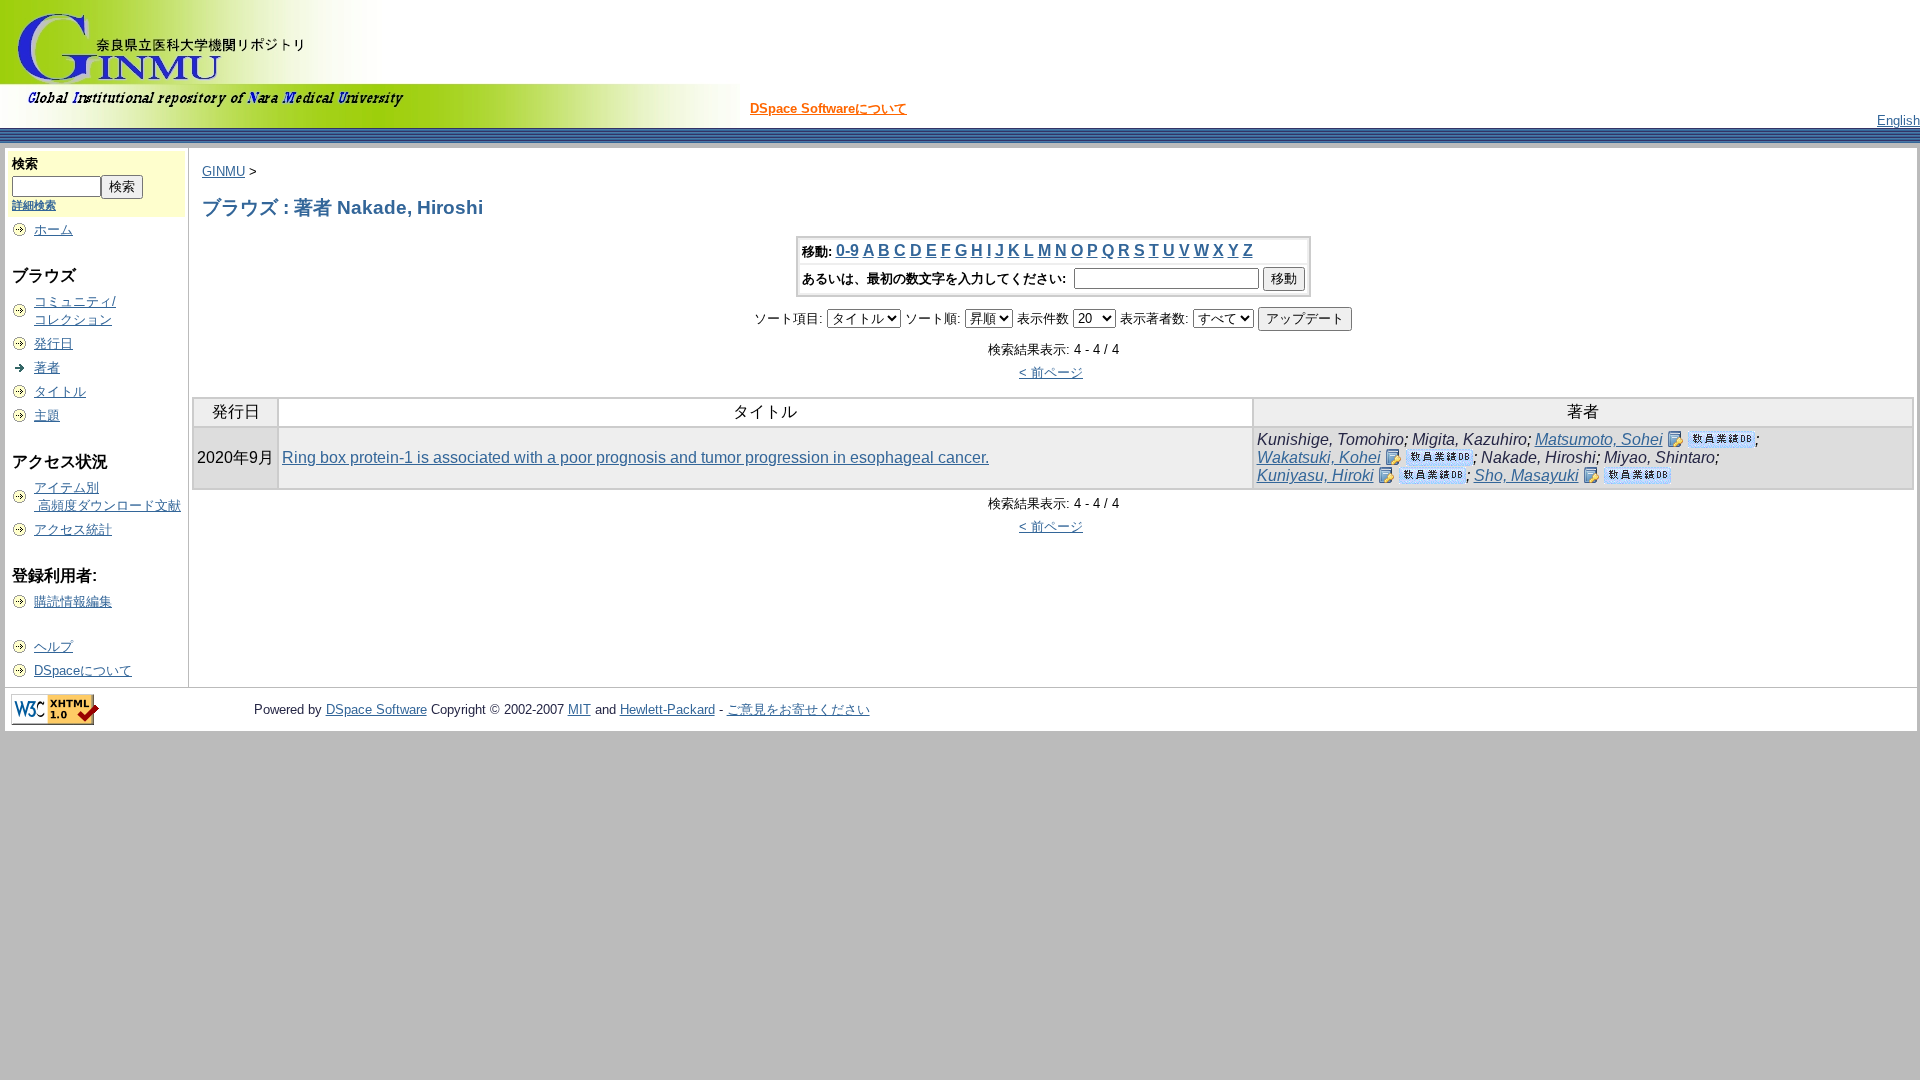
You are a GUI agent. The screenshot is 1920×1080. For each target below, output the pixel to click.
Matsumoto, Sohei (1599, 439)
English (1898, 120)
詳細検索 (34, 205)
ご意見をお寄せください (798, 709)
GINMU (223, 171)
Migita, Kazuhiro (1469, 439)
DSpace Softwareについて (828, 108)
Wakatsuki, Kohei (1319, 457)
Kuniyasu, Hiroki (1315, 475)
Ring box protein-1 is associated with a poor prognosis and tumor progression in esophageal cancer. (635, 457)
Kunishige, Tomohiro (1330, 439)
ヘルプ (53, 646)
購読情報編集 (73, 601)
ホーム (53, 229)
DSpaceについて (83, 670)
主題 (47, 415)
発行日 (53, 343)
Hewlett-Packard (667, 709)
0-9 (847, 250)
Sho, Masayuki (1526, 475)
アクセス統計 (73, 529)
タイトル (60, 391)
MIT (579, 709)
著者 (47, 367)
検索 (25, 163)
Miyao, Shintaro (1659, 457)
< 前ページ (1051, 372)
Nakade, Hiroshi (1538, 457)
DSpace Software (376, 709)
